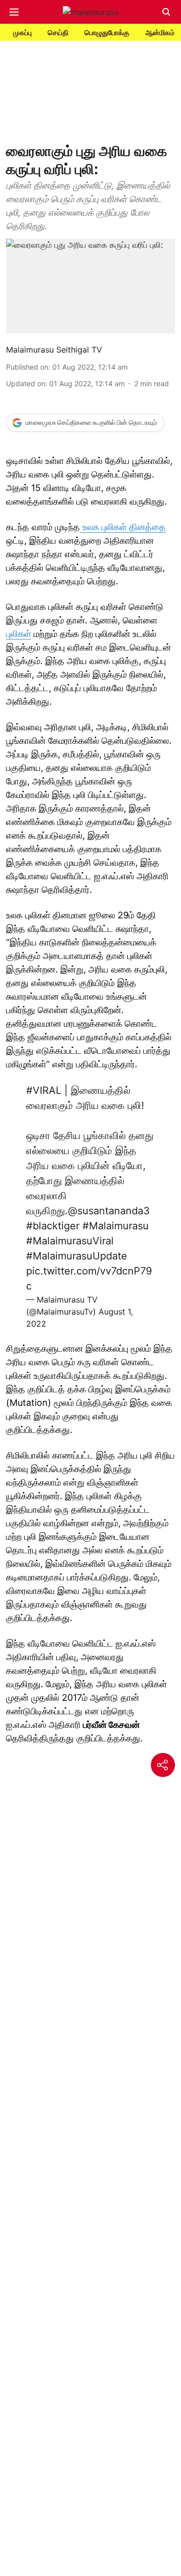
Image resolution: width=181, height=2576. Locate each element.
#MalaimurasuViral (70, 1241)
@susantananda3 (109, 1211)
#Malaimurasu (116, 1226)
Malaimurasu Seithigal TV (54, 350)
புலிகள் (19, 634)
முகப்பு (22, 32)
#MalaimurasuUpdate (77, 1256)
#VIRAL (44, 1090)
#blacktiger (53, 1226)
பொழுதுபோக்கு (107, 32)
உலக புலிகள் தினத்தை (123, 527)
